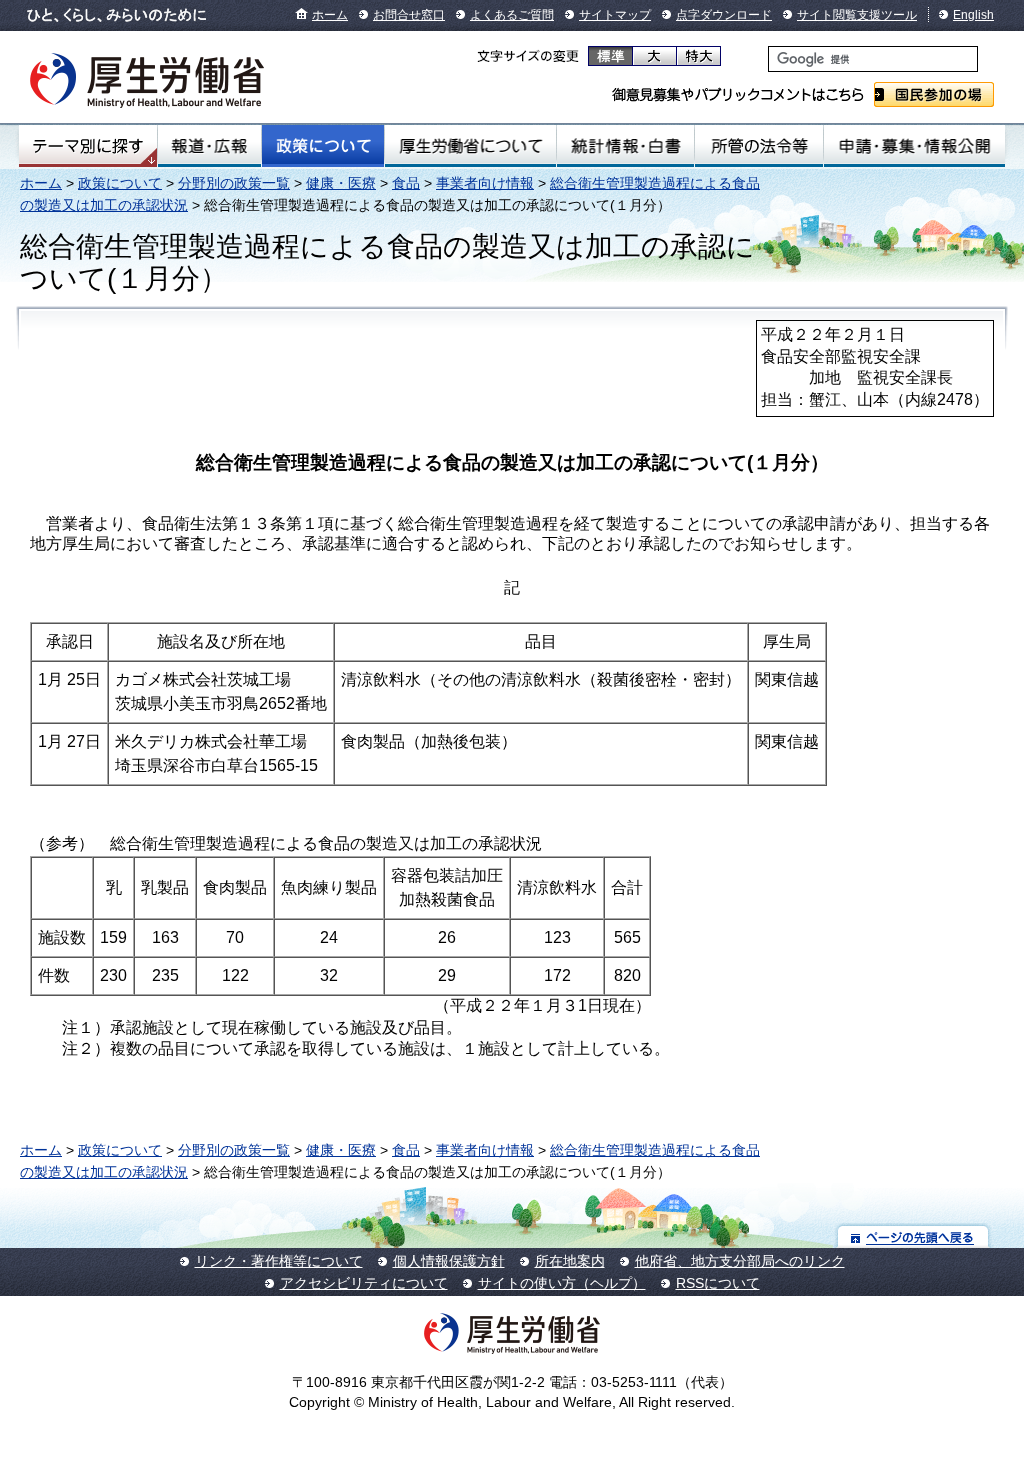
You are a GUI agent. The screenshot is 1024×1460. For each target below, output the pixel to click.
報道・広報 (209, 146)
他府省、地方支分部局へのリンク (740, 1261)
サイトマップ (615, 15)
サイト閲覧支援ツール (857, 15)
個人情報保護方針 (449, 1261)
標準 (610, 56)
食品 (406, 183)
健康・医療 (341, 183)
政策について (323, 146)
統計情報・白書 (625, 146)
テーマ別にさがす (88, 146)
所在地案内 (570, 1261)
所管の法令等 (758, 146)
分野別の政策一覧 (234, 183)
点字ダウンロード (724, 15)
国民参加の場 (934, 94)
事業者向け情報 (485, 183)
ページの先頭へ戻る (913, 1236)
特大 (698, 56)
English (973, 15)
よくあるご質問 (512, 15)
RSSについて (718, 1283)
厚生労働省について (471, 146)
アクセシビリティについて (364, 1283)
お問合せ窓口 (409, 15)
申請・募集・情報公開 (914, 146)
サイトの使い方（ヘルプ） (562, 1283)
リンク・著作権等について (279, 1261)
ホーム (330, 15)
